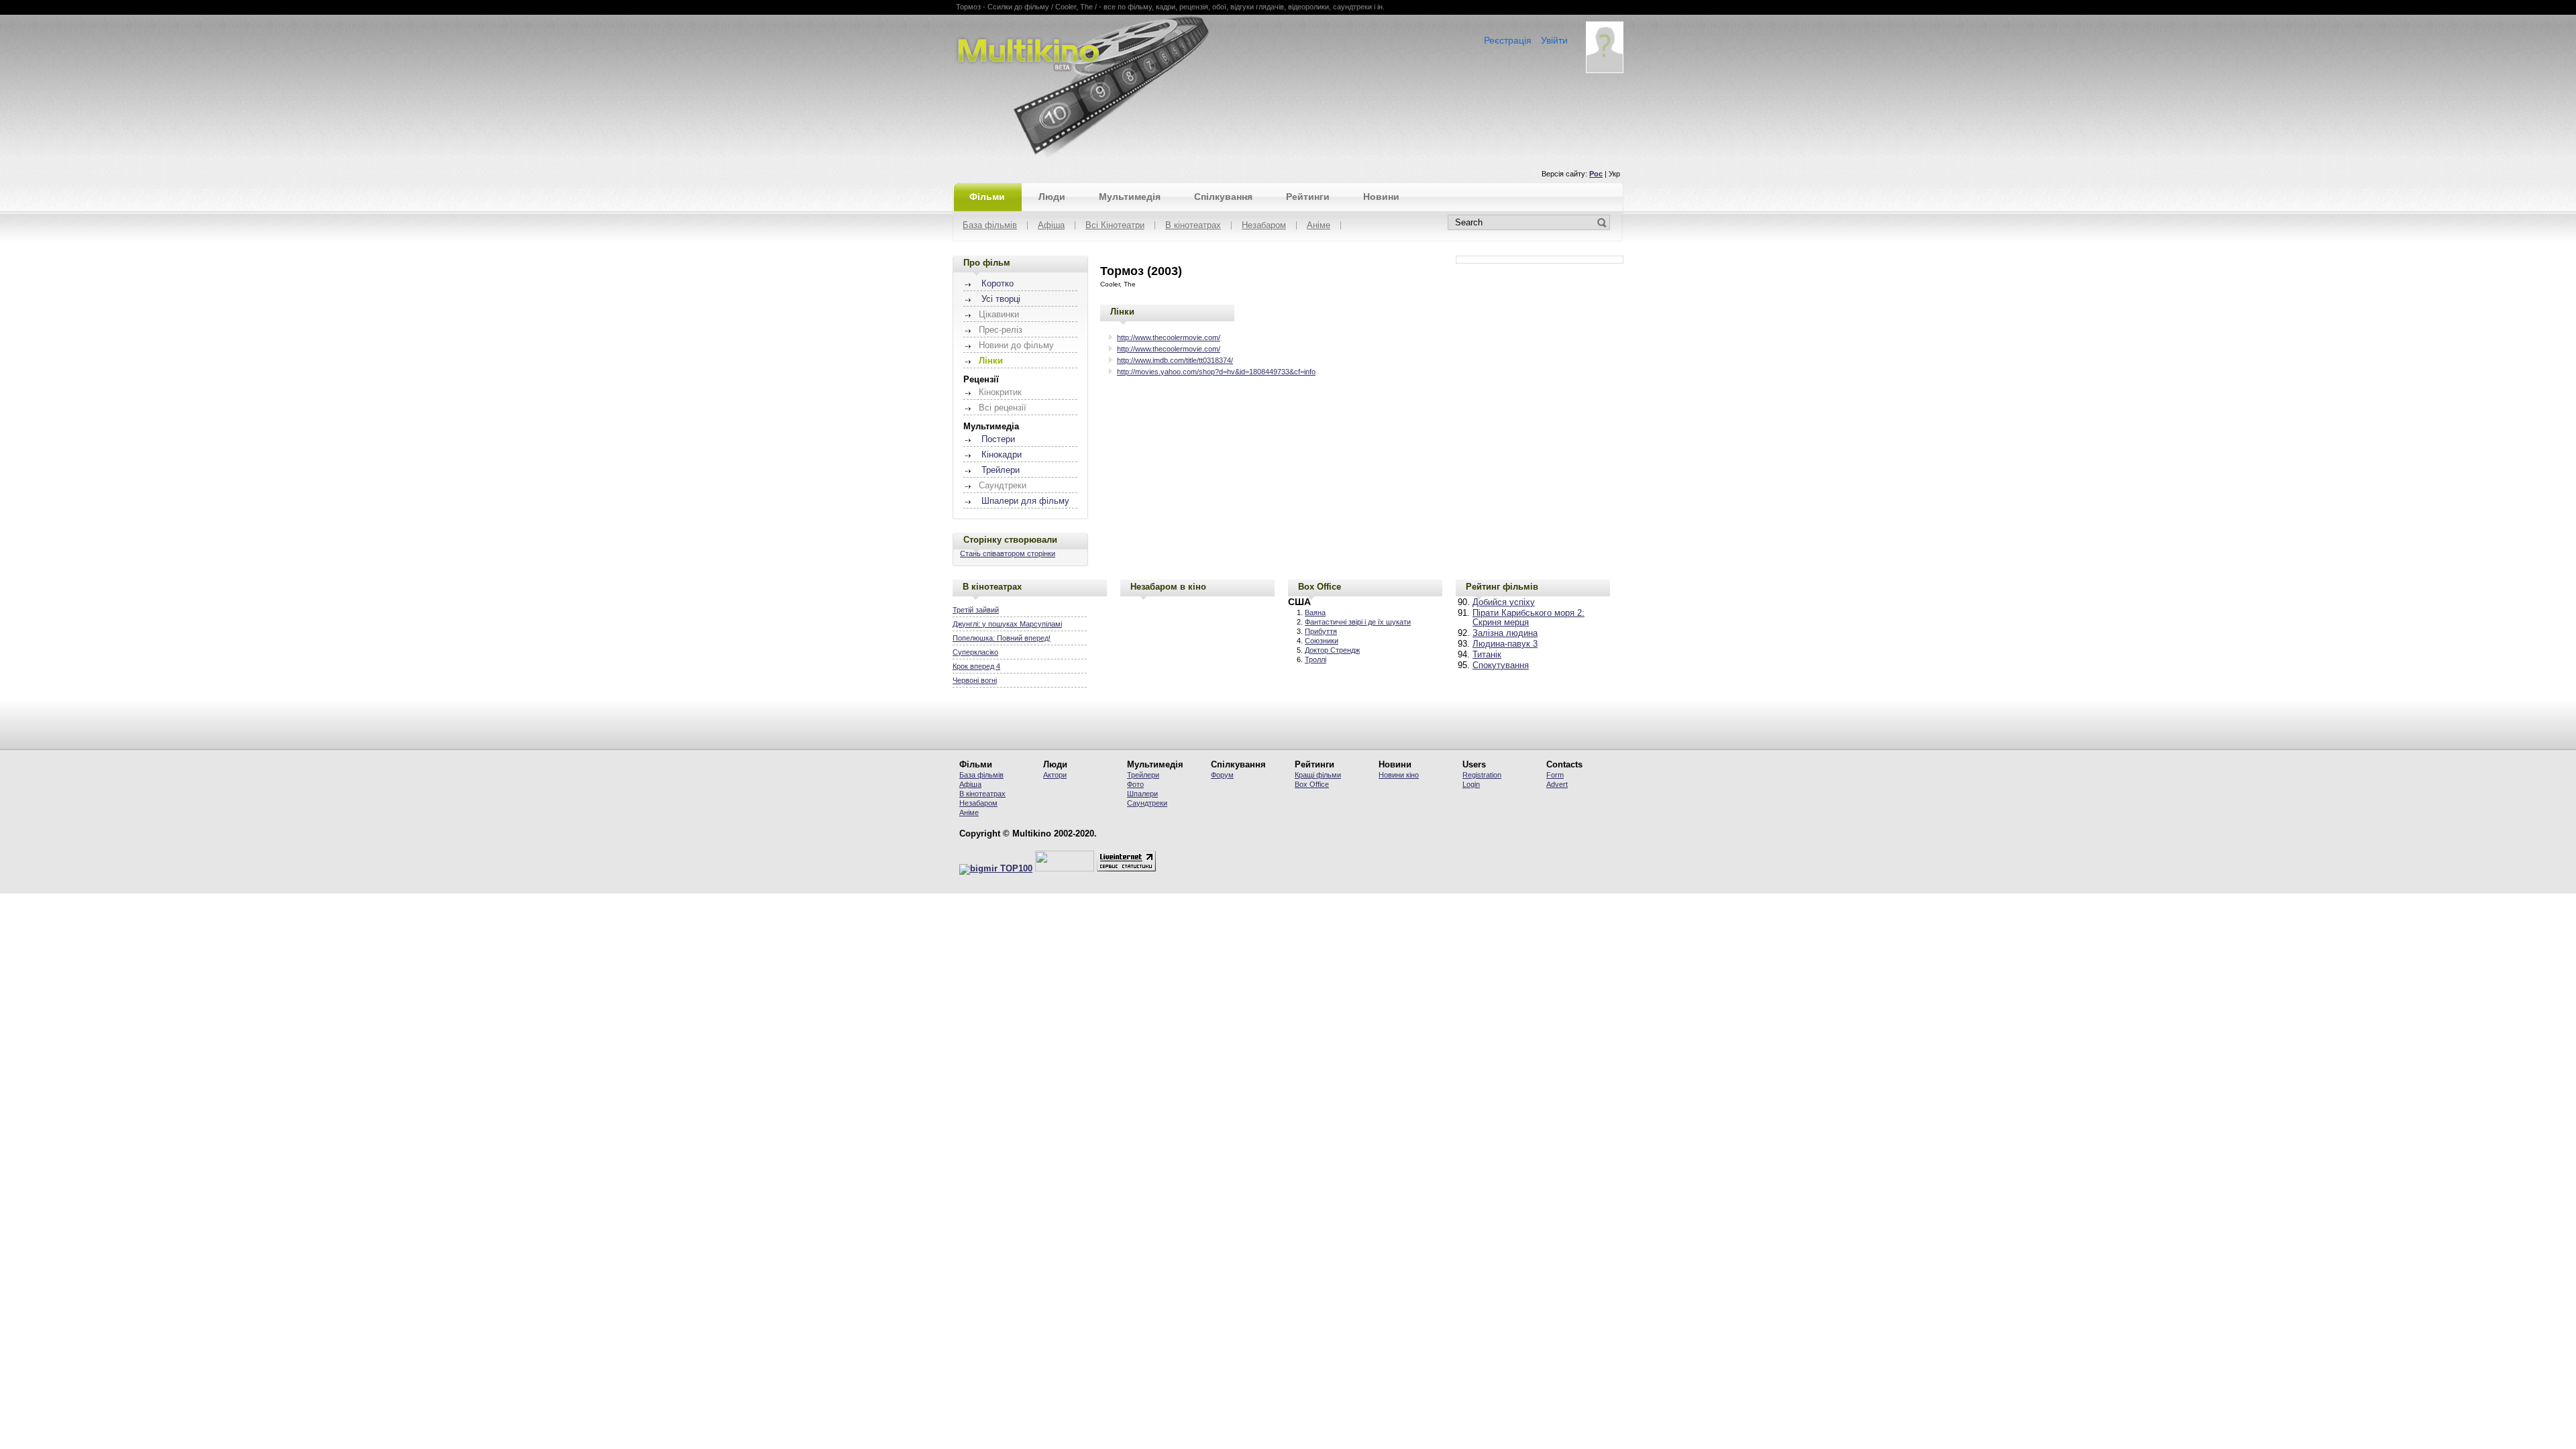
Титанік (1487, 655)
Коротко (998, 284)
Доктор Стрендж (1332, 650)
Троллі (1316, 659)
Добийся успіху (1504, 602)
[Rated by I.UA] (1065, 869)
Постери (998, 439)
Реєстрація (1508, 40)
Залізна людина (1505, 633)
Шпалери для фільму (1025, 501)
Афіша (1051, 226)
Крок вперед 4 (976, 666)
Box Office (1320, 587)
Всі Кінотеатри (1115, 226)
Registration (1482, 775)
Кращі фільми (1318, 775)
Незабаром (1264, 226)
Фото (1135, 784)
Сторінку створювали (1010, 540)
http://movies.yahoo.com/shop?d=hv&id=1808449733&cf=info (1216, 372)
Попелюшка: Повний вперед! (1002, 638)
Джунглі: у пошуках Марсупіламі (1007, 624)
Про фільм (987, 263)
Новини (1381, 197)
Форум (1222, 775)
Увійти (1554, 40)
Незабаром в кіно (1168, 587)
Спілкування (1223, 197)
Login (1471, 784)
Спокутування (1501, 665)
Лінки (1122, 312)
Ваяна (1315, 612)
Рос (1596, 174)
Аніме (1319, 226)
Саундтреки (1147, 803)
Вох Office (1312, 784)
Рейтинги (1308, 197)
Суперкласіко (975, 652)
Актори (1055, 775)
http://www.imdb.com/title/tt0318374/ (1175, 360)
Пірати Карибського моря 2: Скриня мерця (1528, 618)
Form (1555, 775)
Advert (1557, 784)
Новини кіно (1399, 775)
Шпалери (1142, 794)
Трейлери (1001, 470)
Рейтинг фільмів (1502, 587)
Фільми (987, 197)
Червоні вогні (975, 680)
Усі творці (1001, 299)
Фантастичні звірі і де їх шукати (1358, 622)
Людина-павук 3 (1505, 644)
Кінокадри (1002, 455)
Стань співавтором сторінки (1008, 553)
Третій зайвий (976, 610)
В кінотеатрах (1193, 226)
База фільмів (990, 226)
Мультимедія (1130, 197)
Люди (1052, 197)
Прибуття (1321, 631)
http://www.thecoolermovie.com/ (1169, 337)
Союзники (1322, 641)
